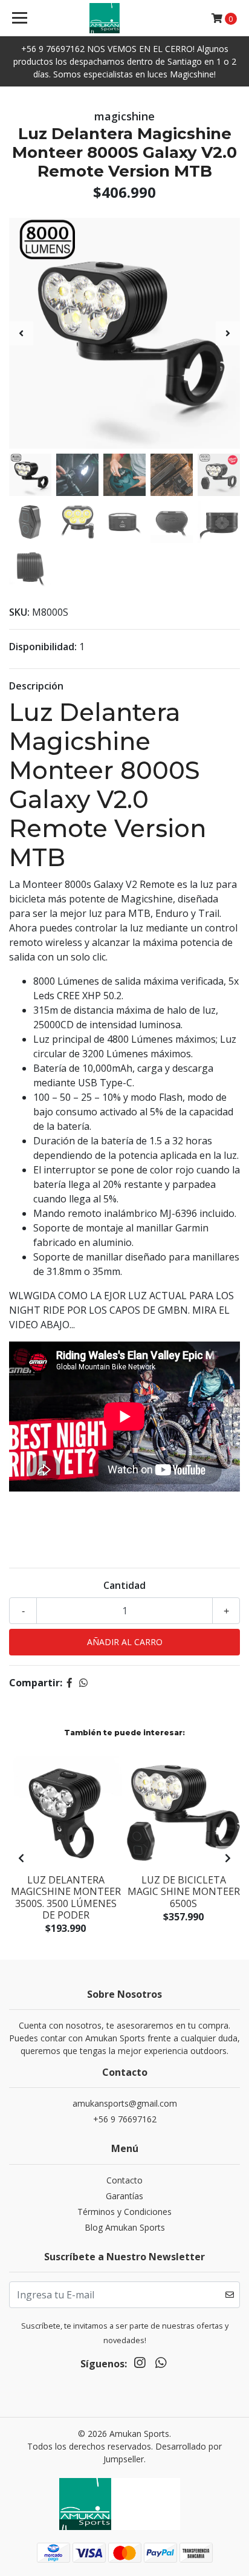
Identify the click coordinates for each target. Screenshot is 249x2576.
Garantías (124, 2196)
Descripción (36, 686)
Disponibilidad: (43, 647)
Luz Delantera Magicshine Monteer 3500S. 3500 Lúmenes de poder (66, 1897)
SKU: (19, 612)
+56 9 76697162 (125, 2119)
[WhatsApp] (160, 2365)
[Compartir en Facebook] (70, 1683)
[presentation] (21, 333)
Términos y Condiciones (124, 2212)
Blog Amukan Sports (125, 2227)
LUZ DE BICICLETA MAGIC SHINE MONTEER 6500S (184, 1891)
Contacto (124, 2180)
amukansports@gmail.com (125, 2103)
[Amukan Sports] (125, 18)
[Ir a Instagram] (140, 2365)
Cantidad (124, 1585)
